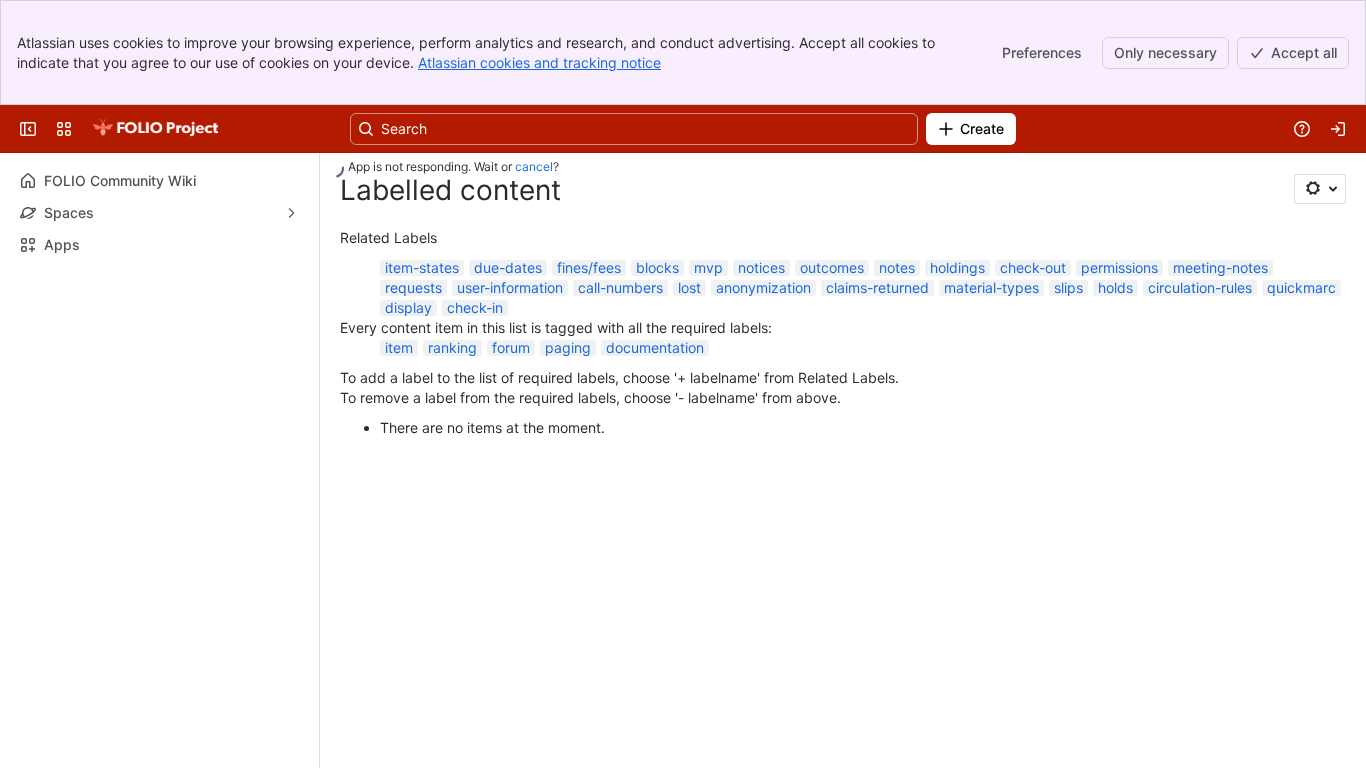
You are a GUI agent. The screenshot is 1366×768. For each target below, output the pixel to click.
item (399, 347)
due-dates (508, 267)
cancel (534, 166)
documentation (655, 347)
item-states (422, 267)
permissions (1119, 267)
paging (568, 347)
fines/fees (589, 267)
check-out (1033, 267)
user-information (510, 287)
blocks (657, 267)
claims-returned (877, 287)
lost (689, 287)
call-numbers (620, 287)
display (408, 307)
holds (1115, 287)
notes (897, 267)
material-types (991, 287)
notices (761, 267)
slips (1068, 287)
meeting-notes (1220, 267)
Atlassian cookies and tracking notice (539, 62)
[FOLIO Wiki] (155, 129)
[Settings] (1320, 189)
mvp (708, 267)
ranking (452, 347)
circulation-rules (1200, 287)
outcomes (832, 267)
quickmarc (1301, 287)
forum (511, 347)
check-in (475, 307)
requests (413, 287)
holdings (957, 267)
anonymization (763, 287)
